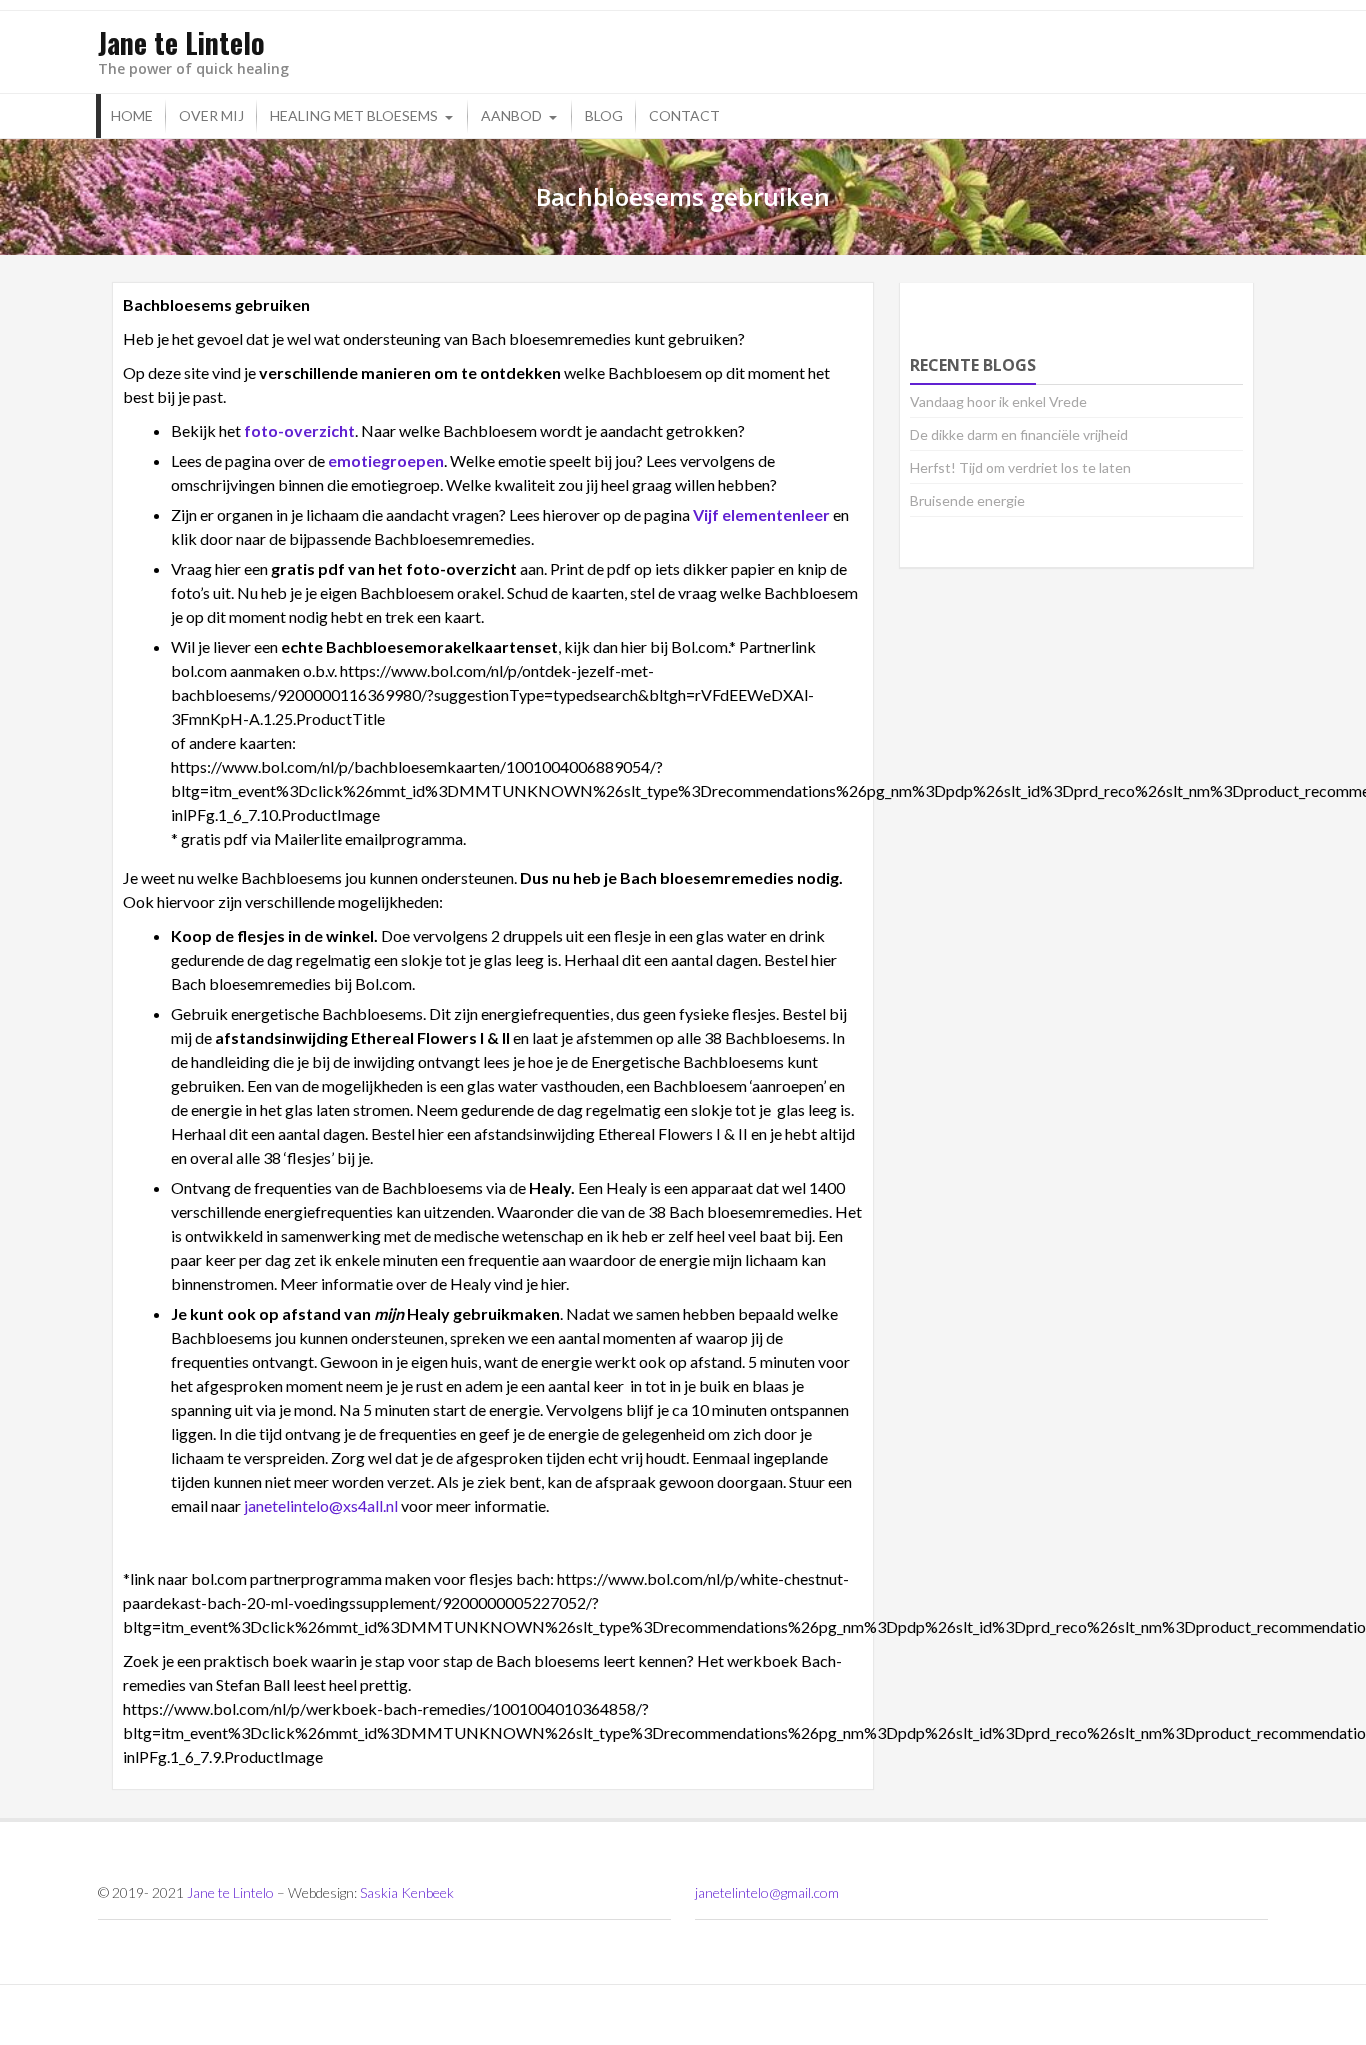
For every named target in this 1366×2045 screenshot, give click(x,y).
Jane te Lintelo (230, 1892)
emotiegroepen (386, 460)
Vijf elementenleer (761, 514)
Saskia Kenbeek (407, 1892)
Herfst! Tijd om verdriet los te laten (1020, 467)
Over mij (211, 115)
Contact (684, 115)
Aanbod (511, 115)
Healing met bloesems (354, 115)
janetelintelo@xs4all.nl (321, 1505)
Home (132, 115)
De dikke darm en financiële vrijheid (1019, 434)
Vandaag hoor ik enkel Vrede (998, 401)
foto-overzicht (299, 430)
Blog (604, 115)
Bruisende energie (967, 500)
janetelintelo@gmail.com (767, 1892)
